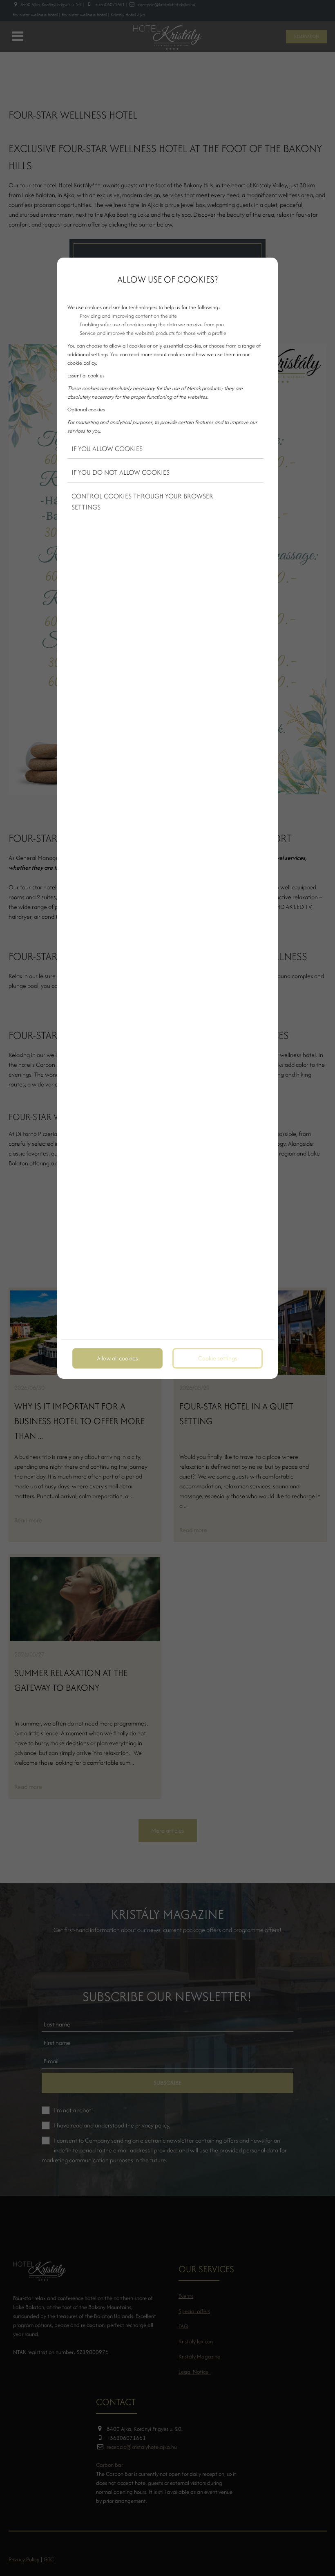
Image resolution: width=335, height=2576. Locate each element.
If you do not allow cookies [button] (121, 472)
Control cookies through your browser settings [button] (142, 502)
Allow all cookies (117, 1358)
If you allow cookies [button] (107, 449)
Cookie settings (218, 1358)
